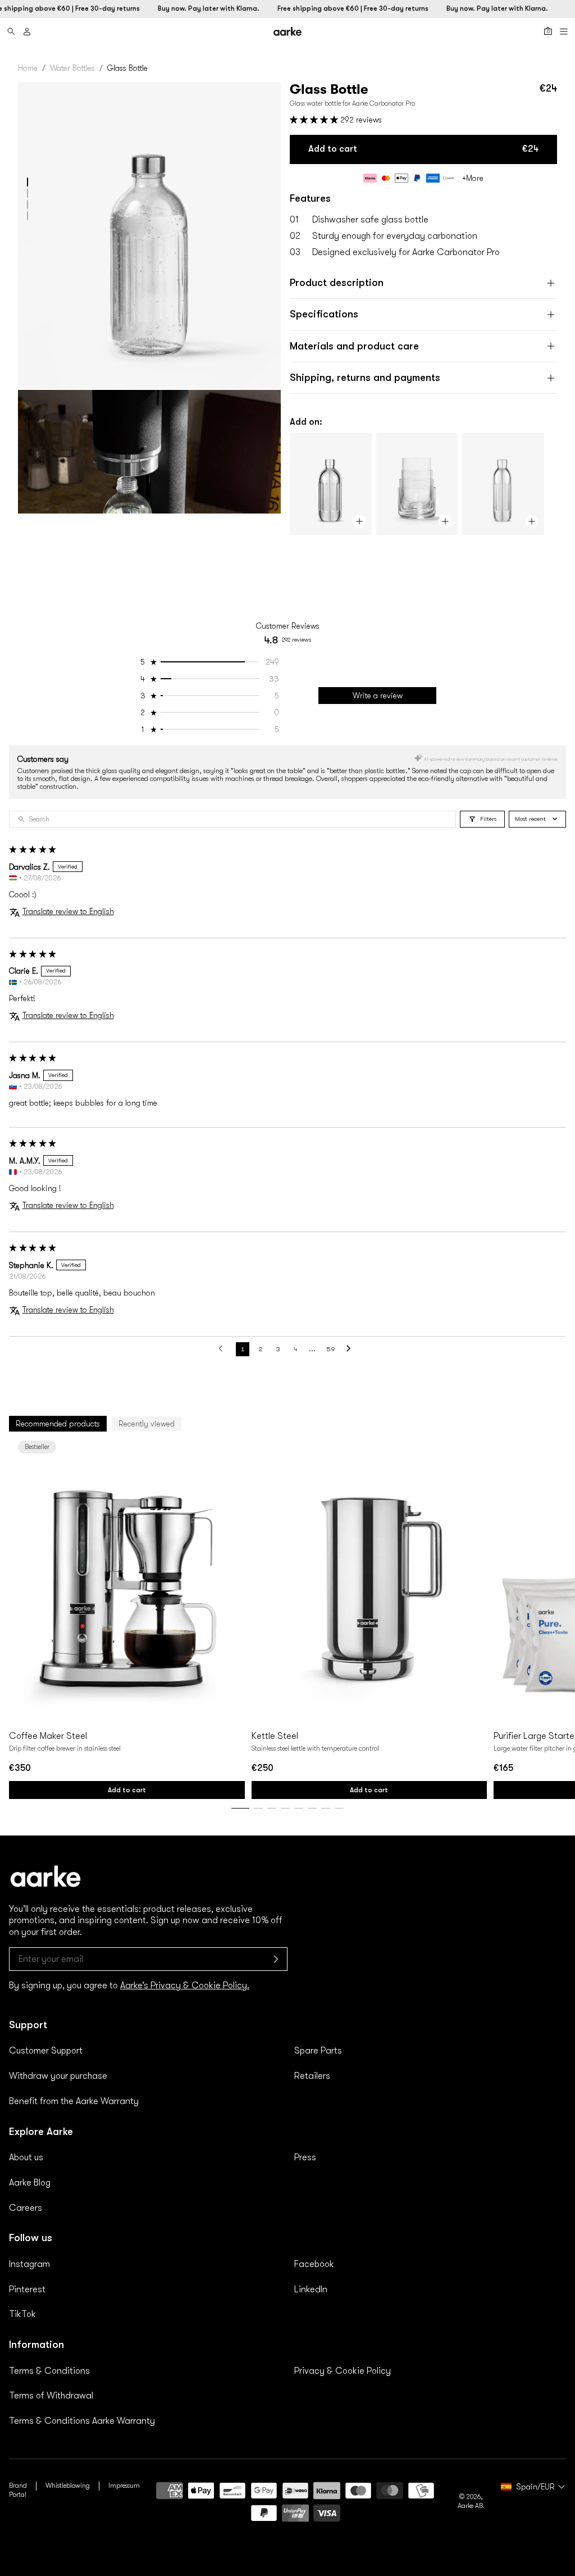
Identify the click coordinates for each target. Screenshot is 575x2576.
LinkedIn (311, 2289)
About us (26, 2157)
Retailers (312, 2076)
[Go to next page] (352, 1349)
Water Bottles (72, 68)
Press (305, 2157)
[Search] (11, 31)
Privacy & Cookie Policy (343, 2371)
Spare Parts (318, 2051)
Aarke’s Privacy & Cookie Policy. (185, 1986)
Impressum (124, 2486)
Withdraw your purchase (58, 2076)
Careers (26, 2208)
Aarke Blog (30, 2183)
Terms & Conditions (49, 2371)
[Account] (27, 31)
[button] (28, 182)
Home (28, 68)
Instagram (29, 2264)
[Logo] (287, 31)
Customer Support (46, 2051)
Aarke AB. (471, 2506)
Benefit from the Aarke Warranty (74, 2101)
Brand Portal (18, 2490)
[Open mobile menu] (564, 31)
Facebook (314, 2264)
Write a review (378, 696)
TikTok (22, 2314)
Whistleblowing (68, 2486)
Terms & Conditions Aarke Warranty (82, 2421)
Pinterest (27, 2289)
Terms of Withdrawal (51, 2396)
